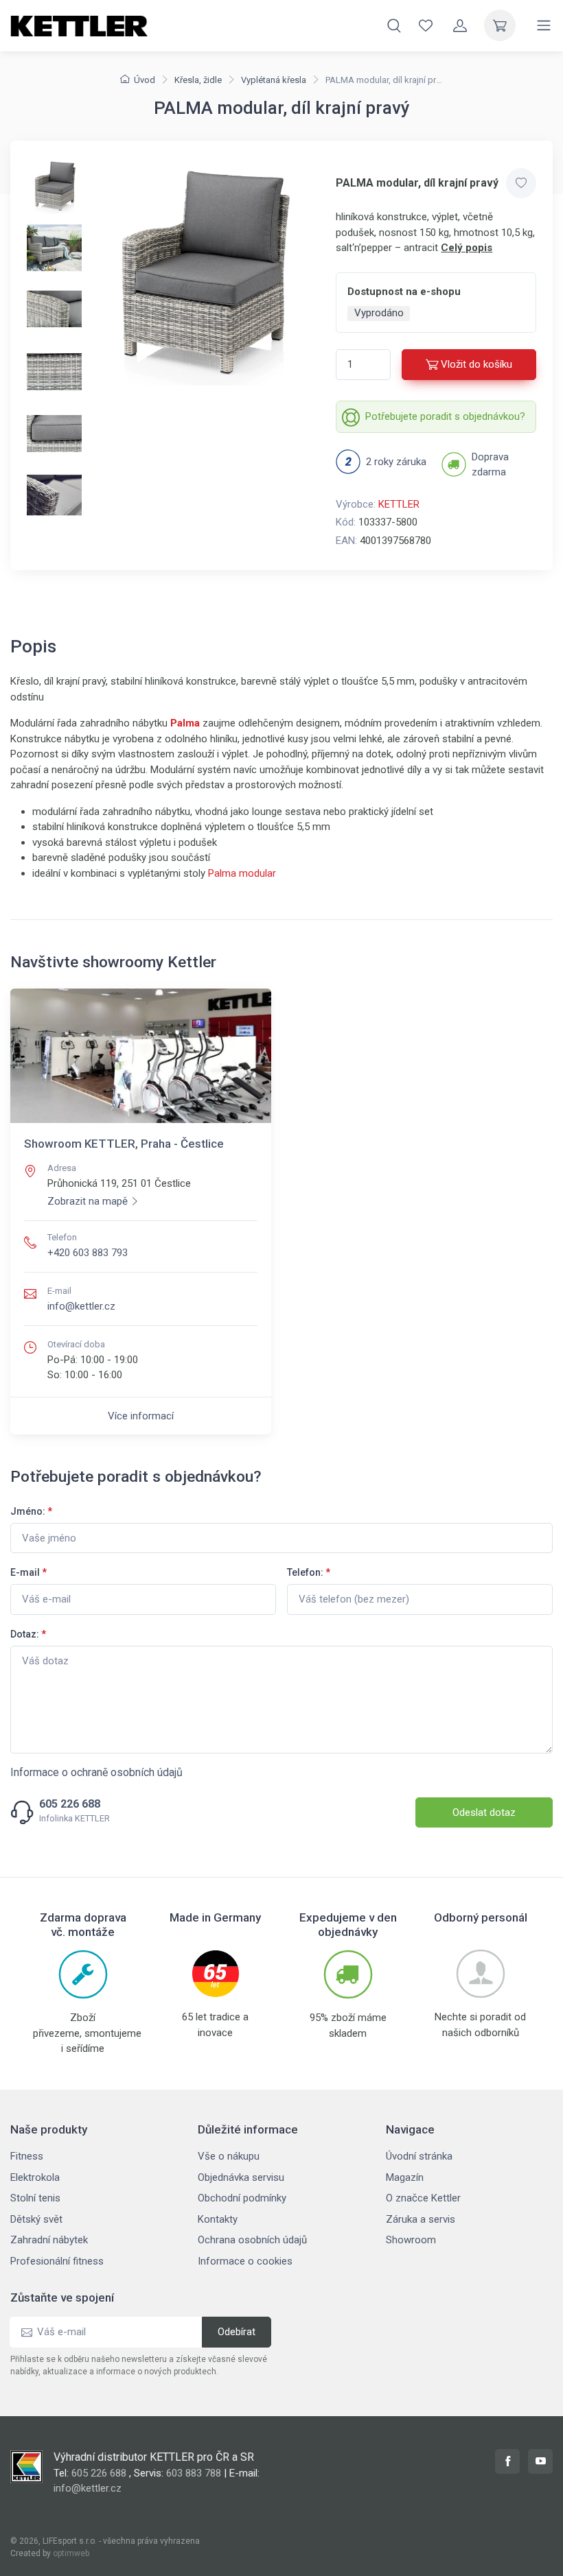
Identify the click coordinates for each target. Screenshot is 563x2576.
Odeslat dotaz (484, 1812)
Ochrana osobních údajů (252, 2240)
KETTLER (399, 504)
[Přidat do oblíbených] (521, 183)
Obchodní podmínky (242, 2198)
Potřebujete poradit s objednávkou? (445, 416)
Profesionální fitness (57, 2261)
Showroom (411, 2240)
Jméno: (31, 1511)
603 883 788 (194, 2473)
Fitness (27, 2156)
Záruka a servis (421, 2219)
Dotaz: (28, 1634)
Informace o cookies (245, 2261)
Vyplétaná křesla (274, 80)
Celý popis (467, 248)
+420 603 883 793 (88, 1253)
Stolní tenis (35, 2198)
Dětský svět (36, 2219)
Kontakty (218, 2219)
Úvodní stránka (419, 2156)
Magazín (405, 2177)
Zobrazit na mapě (88, 1201)
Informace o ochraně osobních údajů (96, 1772)
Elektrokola (35, 2177)
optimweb (71, 2553)
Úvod (145, 80)
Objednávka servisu (241, 2177)
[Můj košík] (500, 25)
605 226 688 (70, 1804)
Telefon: (309, 1572)
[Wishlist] (426, 25)
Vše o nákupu (229, 2156)
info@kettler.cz (81, 1306)
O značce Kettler (423, 2198)
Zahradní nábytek (49, 2240)
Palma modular (242, 873)
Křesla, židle (198, 80)
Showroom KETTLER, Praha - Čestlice (124, 1144)
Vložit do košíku (476, 364)
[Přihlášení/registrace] (460, 25)
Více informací (141, 1416)
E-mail (28, 1572)
